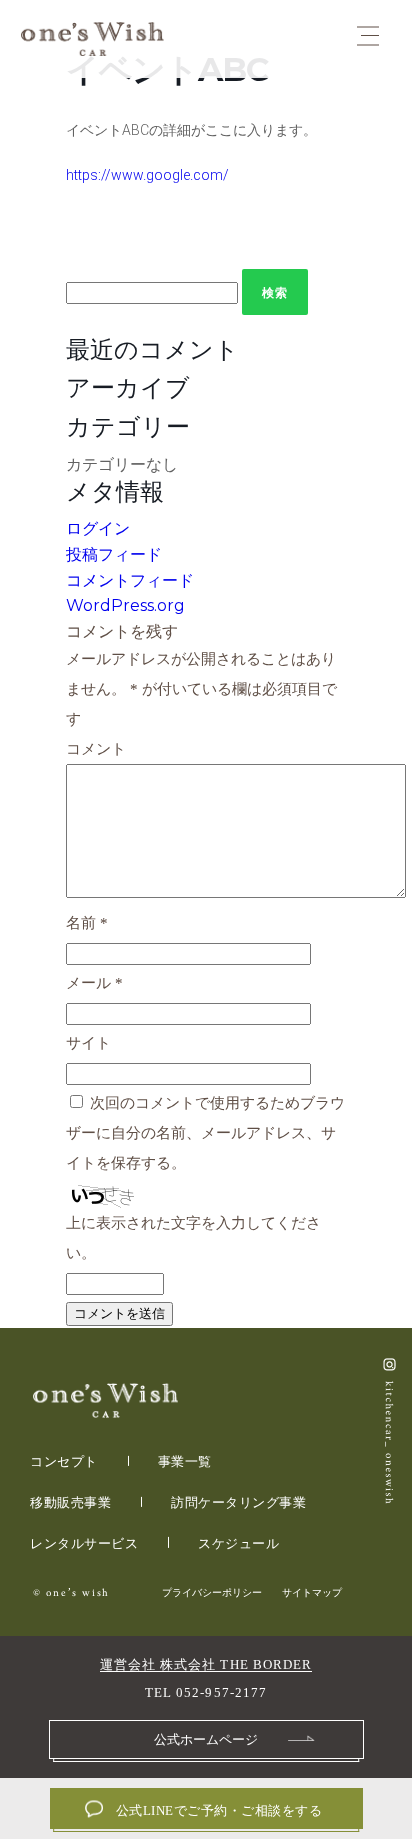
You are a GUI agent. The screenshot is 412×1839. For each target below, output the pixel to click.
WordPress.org (125, 605)
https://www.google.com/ (147, 175)
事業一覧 (185, 1461)
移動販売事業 (70, 1502)
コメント (96, 749)
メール (94, 983)
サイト (88, 1043)
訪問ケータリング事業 (238, 1502)
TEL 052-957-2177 (206, 1692)
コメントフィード (130, 580)
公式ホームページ (206, 1739)
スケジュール (238, 1543)
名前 (87, 923)
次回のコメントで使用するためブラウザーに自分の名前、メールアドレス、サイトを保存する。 (205, 1133)
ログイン (98, 528)
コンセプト (64, 1461)
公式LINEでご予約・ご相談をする (219, 1810)
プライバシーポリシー (212, 1592)
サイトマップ (312, 1592)
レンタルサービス (84, 1543)
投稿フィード (114, 554)
